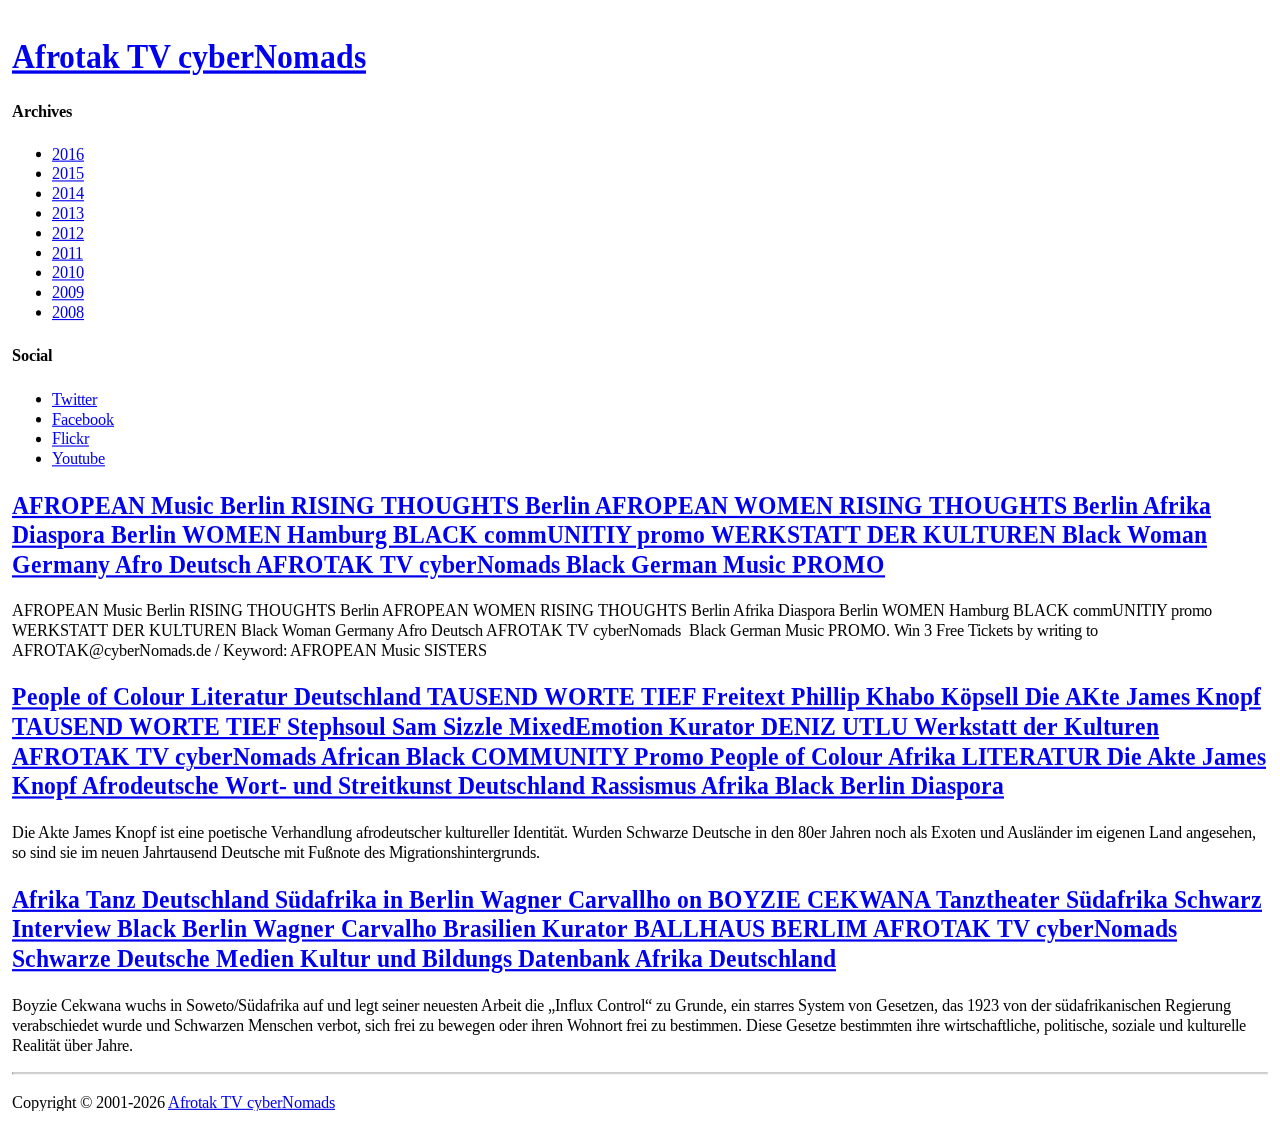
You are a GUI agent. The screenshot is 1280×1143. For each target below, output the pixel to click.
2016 (68, 153)
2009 (68, 292)
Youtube (78, 457)
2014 (68, 193)
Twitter (74, 398)
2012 (68, 232)
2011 (67, 252)
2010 (68, 272)
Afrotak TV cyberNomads (189, 57)
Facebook (83, 418)
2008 (68, 312)
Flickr (70, 438)
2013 (68, 213)
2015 (68, 173)
